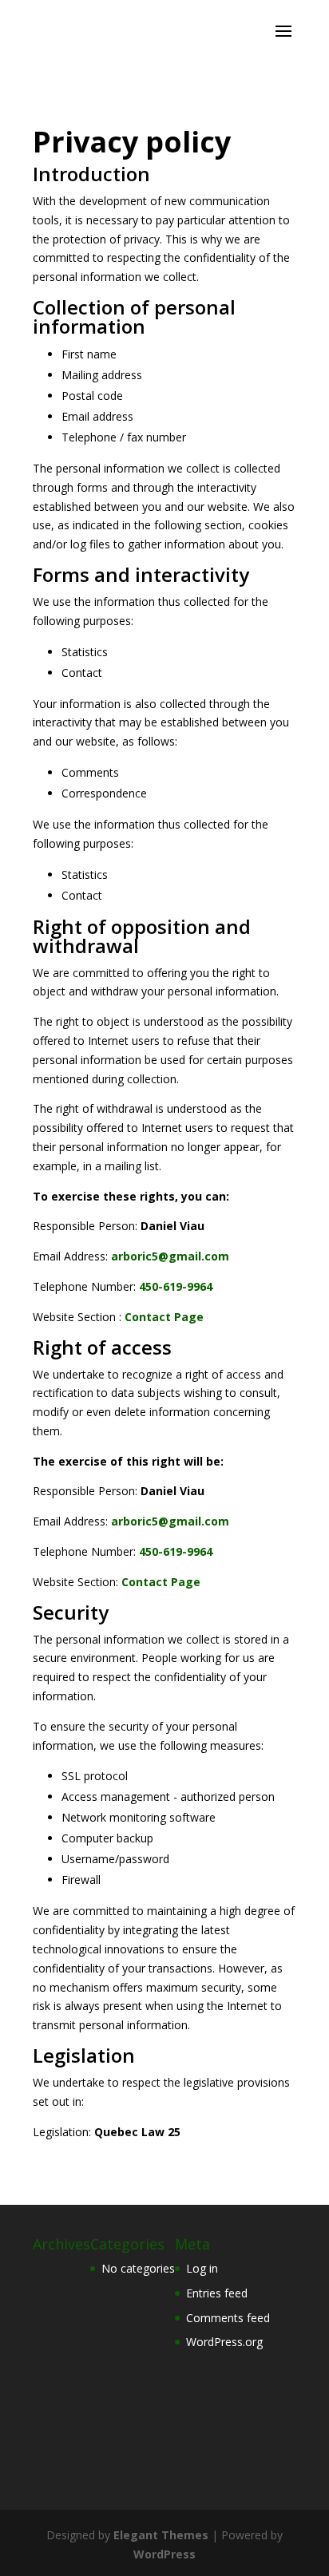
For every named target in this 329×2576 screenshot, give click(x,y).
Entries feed (217, 2293)
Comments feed (228, 2318)
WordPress (164, 2554)
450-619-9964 (176, 1286)
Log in (202, 2268)
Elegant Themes (161, 2535)
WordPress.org (224, 2342)
